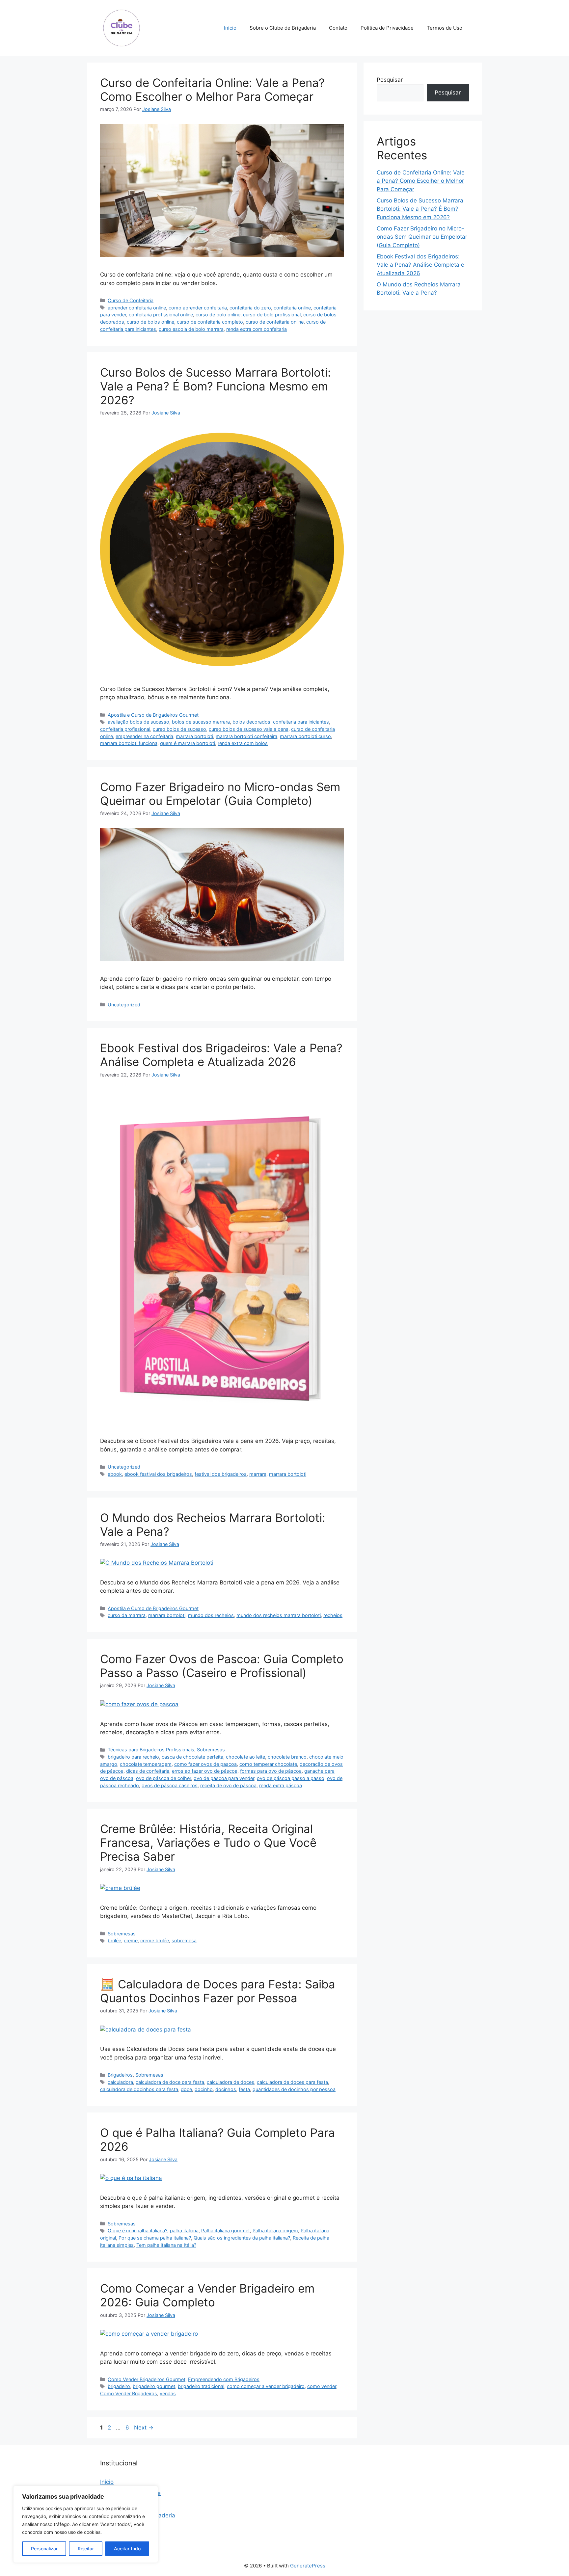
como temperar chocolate (268, 1764)
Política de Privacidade (387, 28)
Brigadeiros (120, 2075)
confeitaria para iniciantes (301, 722)
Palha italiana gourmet (226, 2231)
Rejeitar (86, 2549)
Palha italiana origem (275, 2231)
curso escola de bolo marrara (191, 329)
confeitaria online (292, 308)
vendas (168, 2393)
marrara (258, 1474)
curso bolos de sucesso (179, 729)
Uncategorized (124, 1005)
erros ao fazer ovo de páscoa (205, 1771)
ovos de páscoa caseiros (170, 1785)
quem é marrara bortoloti (188, 743)
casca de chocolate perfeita (192, 1757)
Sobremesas (211, 1750)
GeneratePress (308, 2566)
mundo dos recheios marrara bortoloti (279, 1615)
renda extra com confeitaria (257, 329)
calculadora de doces (230, 2082)
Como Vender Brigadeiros (129, 2393)
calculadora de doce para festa (170, 2082)
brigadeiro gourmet (154, 2386)
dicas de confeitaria (148, 1771)
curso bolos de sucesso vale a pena (249, 729)
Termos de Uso (445, 28)
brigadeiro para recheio (133, 1757)
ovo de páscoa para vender (224, 1778)
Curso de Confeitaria (131, 300)
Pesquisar (390, 80)
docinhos (226, 2089)
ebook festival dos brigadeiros (158, 1474)
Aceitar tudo (127, 2549)
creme (131, 1940)
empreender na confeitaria (144, 736)
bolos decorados (251, 722)
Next (144, 2428)
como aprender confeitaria (198, 308)
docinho (204, 2089)
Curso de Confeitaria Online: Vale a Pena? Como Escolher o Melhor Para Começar (212, 90)
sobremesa (184, 1940)
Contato (338, 28)
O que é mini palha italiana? (137, 2231)
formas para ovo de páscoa (271, 1771)
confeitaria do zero (250, 308)
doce (186, 2089)
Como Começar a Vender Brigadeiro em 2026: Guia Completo (207, 2295)
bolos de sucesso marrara (201, 722)
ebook (115, 1474)
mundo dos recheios (211, 1615)
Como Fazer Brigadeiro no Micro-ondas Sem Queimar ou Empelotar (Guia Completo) (220, 794)
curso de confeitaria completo (210, 322)
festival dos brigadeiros (221, 1474)
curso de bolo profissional (272, 315)
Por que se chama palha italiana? (155, 2238)
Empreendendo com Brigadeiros (224, 2379)
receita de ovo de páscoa (228, 1785)
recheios (333, 1615)
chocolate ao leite (245, 1757)
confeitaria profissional (125, 729)
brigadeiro (119, 2386)
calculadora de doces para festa (292, 2082)
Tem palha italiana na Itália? (166, 2245)
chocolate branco (287, 1757)
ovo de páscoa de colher (163, 1778)
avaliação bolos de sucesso (138, 722)
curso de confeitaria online (275, 322)
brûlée (114, 1940)
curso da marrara (127, 1615)
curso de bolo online (218, 315)
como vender (322, 2386)
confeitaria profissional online (161, 315)
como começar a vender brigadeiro (266, 2386)
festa (244, 2089)
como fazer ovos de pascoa (205, 1764)
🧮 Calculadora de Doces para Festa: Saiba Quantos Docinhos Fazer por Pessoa (218, 1991)
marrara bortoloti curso (305, 736)
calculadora (120, 2082)
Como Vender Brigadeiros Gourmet (147, 2379)
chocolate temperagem (146, 1764)
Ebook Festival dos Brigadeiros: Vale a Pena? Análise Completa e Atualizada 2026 (221, 1055)
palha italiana (184, 2231)
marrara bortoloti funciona (129, 743)
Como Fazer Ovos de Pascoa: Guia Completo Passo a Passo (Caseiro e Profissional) (222, 1666)
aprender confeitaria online (137, 308)
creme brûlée (155, 1940)
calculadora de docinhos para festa (139, 2089)
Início (230, 28)
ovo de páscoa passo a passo (291, 1778)
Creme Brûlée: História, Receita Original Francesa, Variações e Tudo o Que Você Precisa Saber (208, 1843)
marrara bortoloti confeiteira (246, 736)
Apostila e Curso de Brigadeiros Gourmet (153, 715)
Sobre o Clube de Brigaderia (283, 28)
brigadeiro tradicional (201, 2386)
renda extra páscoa (281, 1785)
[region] (86, 2524)
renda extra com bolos (243, 743)
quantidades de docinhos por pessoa (294, 2089)
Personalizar (44, 2549)
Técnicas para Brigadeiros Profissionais (151, 1750)
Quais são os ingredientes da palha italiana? (242, 2238)
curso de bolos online (150, 322)
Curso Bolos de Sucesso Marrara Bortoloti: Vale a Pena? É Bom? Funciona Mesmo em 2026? (216, 386)
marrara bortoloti (194, 736)
